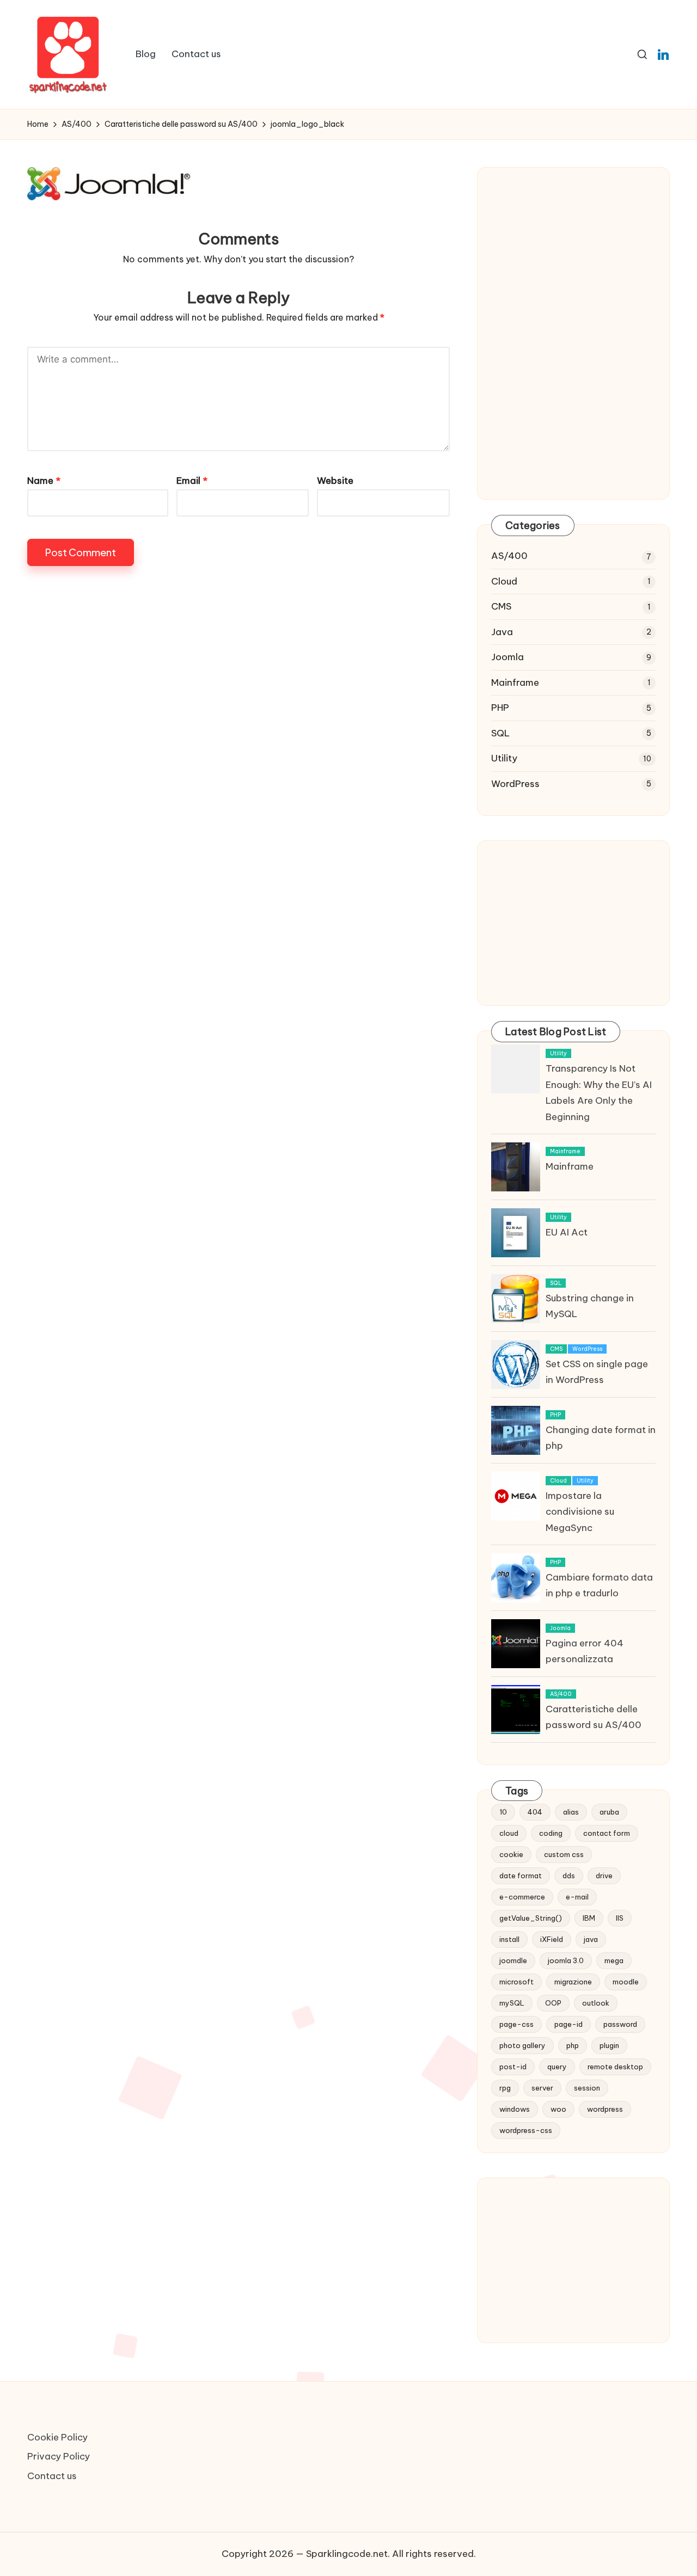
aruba (609, 1812)
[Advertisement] (573, 265)
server (542, 2088)
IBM (589, 1918)
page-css (516, 2024)
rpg (505, 2088)
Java (502, 632)
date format (521, 1876)
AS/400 (509, 556)
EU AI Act (567, 1232)
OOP (553, 2003)
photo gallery (522, 2045)
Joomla (508, 657)
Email (192, 481)
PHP (500, 708)
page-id (568, 2024)
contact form (607, 1833)
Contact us (52, 2476)
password (620, 2024)
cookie (511, 1854)
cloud (509, 1833)
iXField (552, 1939)
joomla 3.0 (566, 1960)
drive (604, 1876)
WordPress (515, 784)
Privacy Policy (59, 2456)
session (587, 2088)
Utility (504, 758)
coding (551, 1833)
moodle (626, 1982)
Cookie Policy (57, 2437)
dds (569, 1876)
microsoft (516, 1982)
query (557, 2067)
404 (535, 1812)
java (591, 1939)
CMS (501, 606)
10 (503, 1812)
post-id (513, 2067)
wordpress (605, 2109)
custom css (564, 1854)
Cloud (504, 581)
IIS (620, 1918)
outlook (596, 2003)
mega (614, 1960)
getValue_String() (531, 1918)
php (573, 2045)
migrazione (573, 1982)
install (509, 1939)
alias (571, 1812)
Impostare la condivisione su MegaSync (580, 1512)
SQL (500, 733)
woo (558, 2109)
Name (44, 481)
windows (515, 2109)
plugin (609, 2045)
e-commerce (522, 1897)
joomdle (513, 1960)
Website (335, 481)
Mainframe (515, 683)
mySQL (512, 2003)
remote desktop (615, 2067)
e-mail (577, 1897)
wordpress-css (526, 2130)
